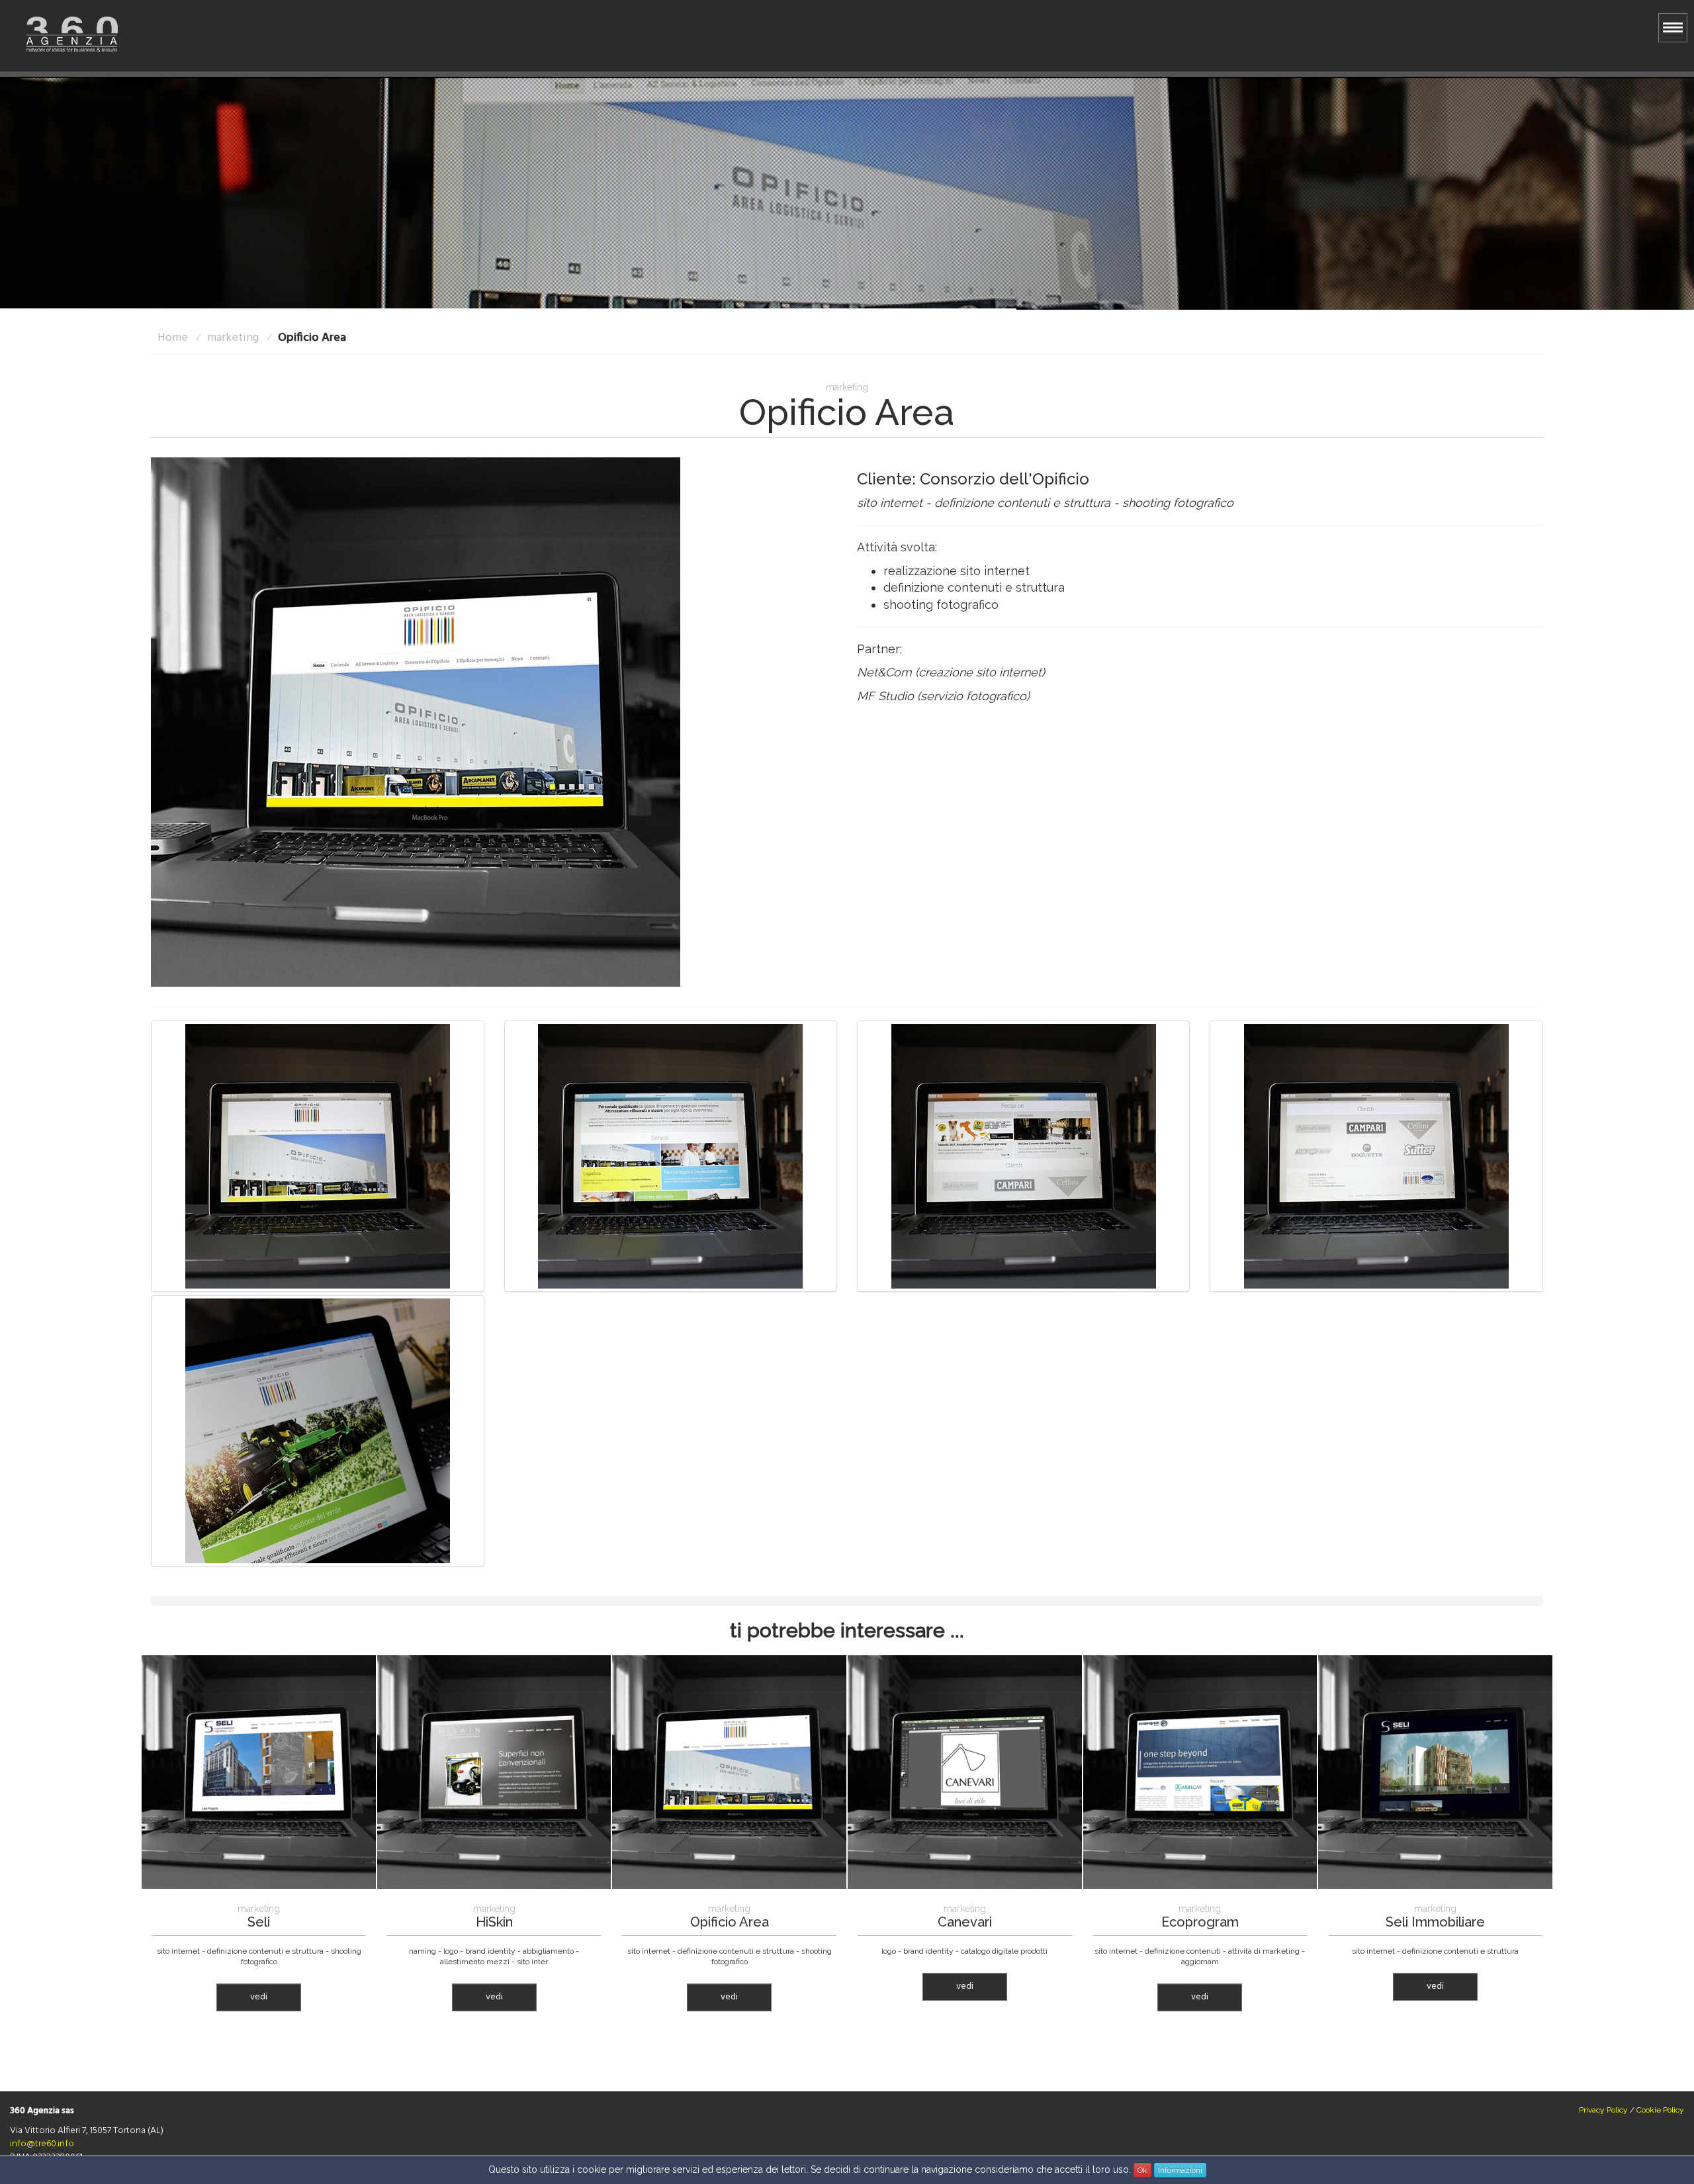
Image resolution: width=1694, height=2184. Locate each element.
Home (173, 338)
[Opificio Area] (416, 721)
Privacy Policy (1603, 2110)
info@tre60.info (42, 2144)
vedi (259, 1997)
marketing (233, 338)
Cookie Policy (1660, 2110)
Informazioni (1180, 2170)
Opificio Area (312, 338)
